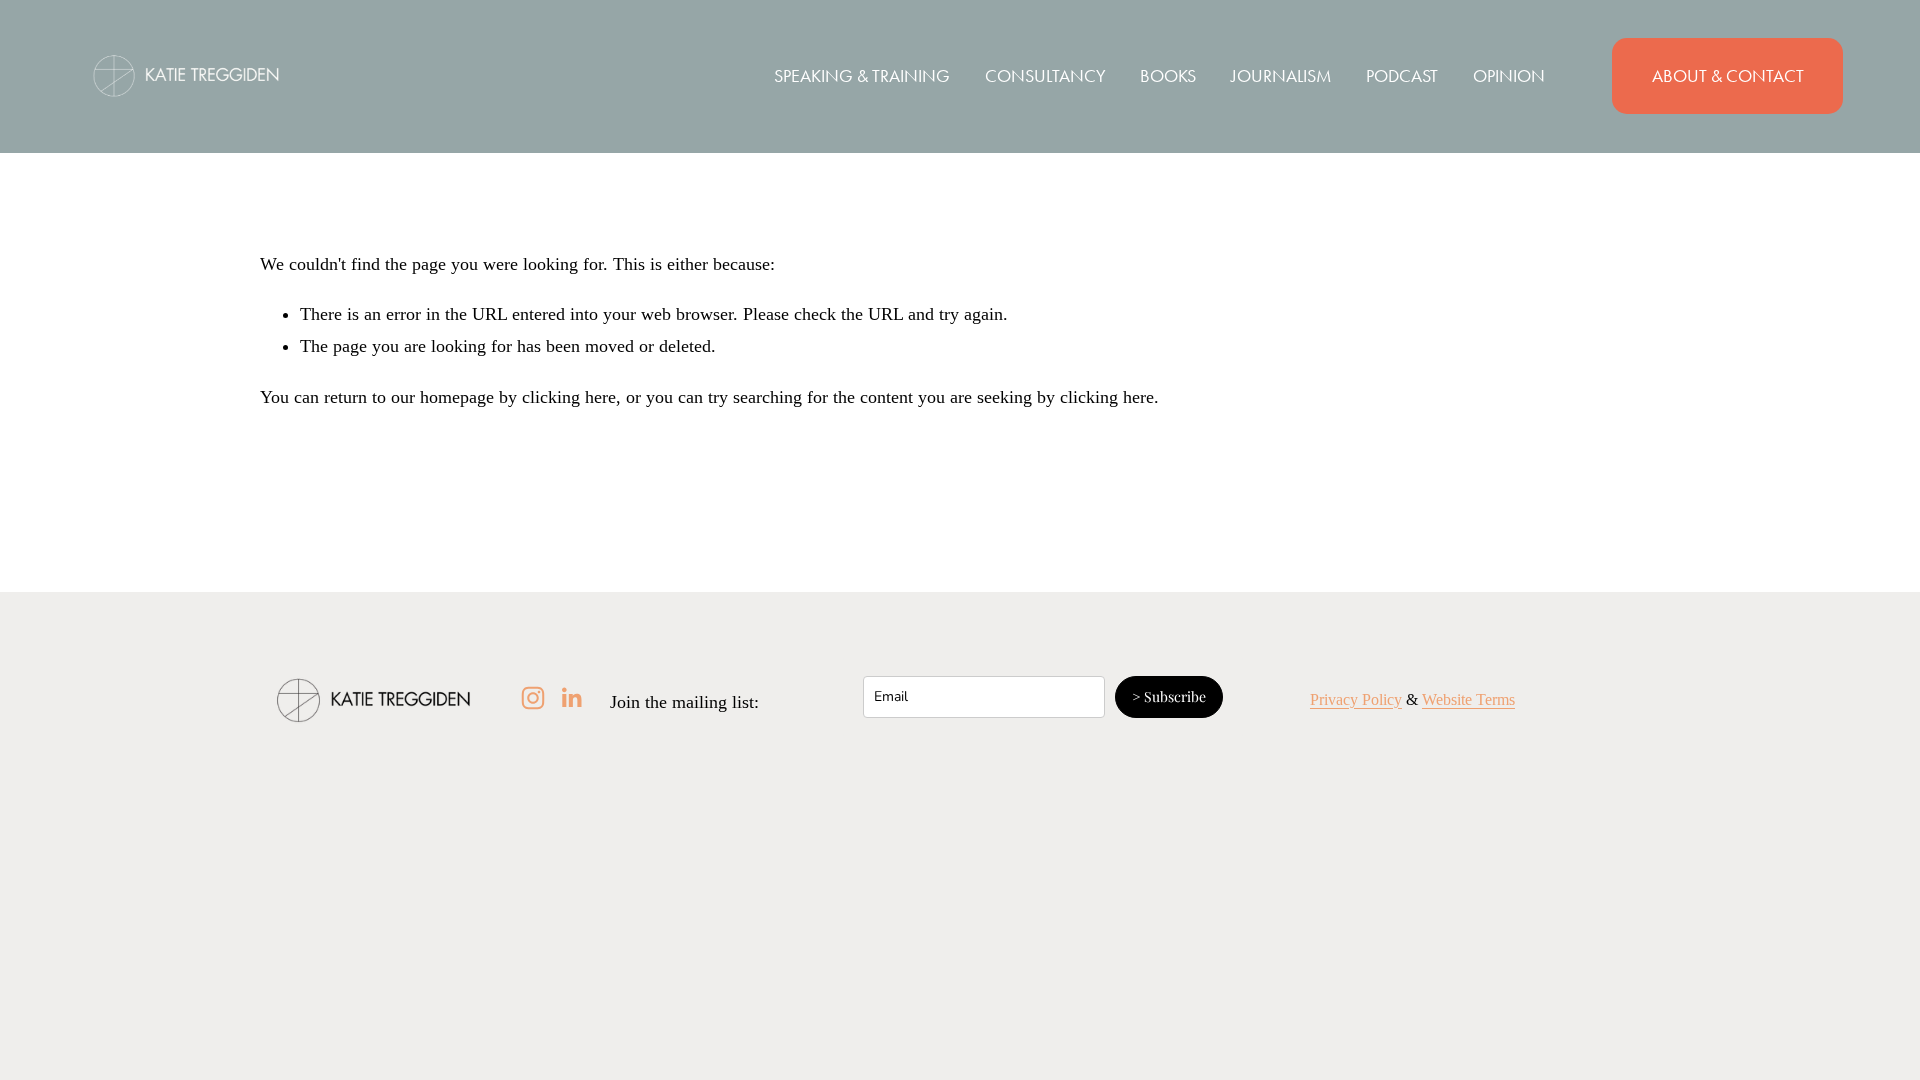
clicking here (569, 397)
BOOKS (1168, 76)
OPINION (1509, 76)
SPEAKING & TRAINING (862, 76)
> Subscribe (1169, 696)
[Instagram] (533, 698)
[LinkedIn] (571, 698)
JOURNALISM (1281, 76)
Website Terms (1468, 699)
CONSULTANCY (1045, 76)
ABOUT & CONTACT (1728, 76)
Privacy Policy (1356, 699)
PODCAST (1402, 76)
